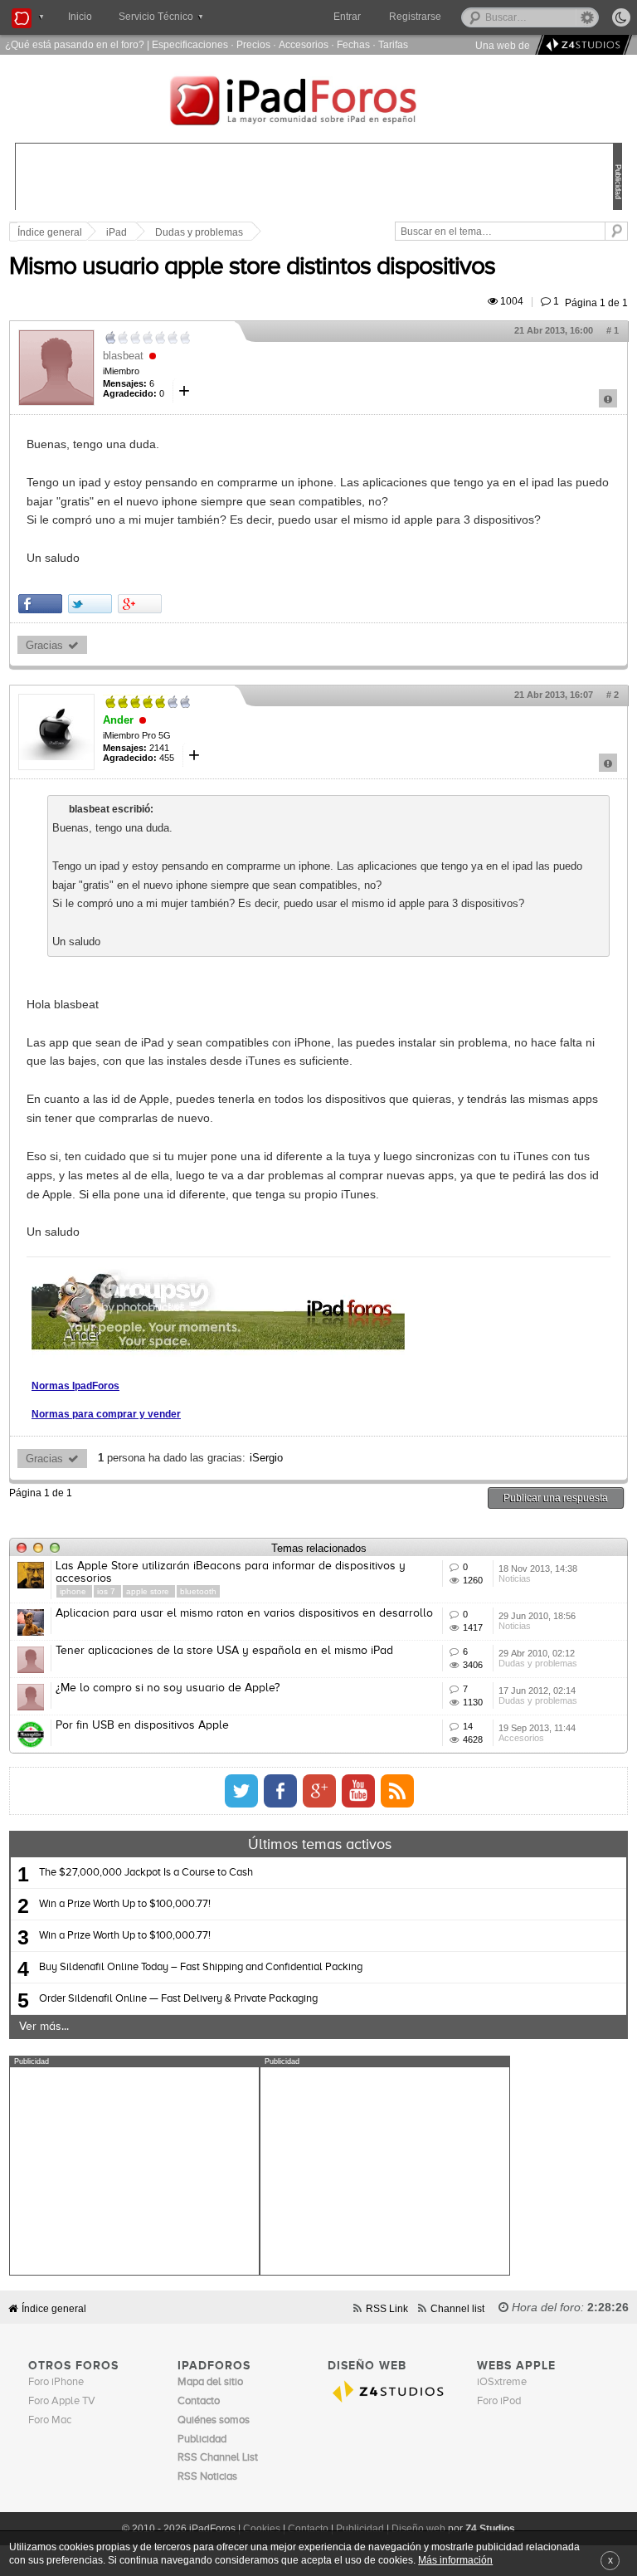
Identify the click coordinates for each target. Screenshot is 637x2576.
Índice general (54, 2308)
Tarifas (393, 44)
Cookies (262, 2529)
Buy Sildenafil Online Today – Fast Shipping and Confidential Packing (201, 1967)
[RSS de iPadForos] (397, 1791)
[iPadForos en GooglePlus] (319, 1791)
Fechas (353, 44)
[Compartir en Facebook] (40, 604)
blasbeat (123, 356)
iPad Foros (318, 103)
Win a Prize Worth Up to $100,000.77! (125, 1904)
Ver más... (44, 2027)
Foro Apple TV (62, 2401)
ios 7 (107, 1591)
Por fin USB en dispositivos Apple (142, 1725)
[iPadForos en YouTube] (358, 1791)
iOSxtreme (502, 2382)
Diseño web (418, 2529)
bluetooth (198, 1591)
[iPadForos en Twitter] (241, 1791)
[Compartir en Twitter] (90, 604)
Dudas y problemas (199, 232)
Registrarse (415, 17)
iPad (117, 232)
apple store (149, 1591)
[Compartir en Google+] (140, 604)
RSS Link (387, 2308)
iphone (74, 1591)
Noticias (515, 1578)
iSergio (266, 1458)
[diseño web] (581, 45)
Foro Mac (50, 2420)
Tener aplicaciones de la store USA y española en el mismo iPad (224, 1651)
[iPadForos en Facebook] (280, 1791)
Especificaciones (190, 44)
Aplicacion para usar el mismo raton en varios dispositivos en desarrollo (244, 1613)
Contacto (308, 2529)
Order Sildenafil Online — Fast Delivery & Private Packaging (178, 1999)
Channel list (457, 2308)
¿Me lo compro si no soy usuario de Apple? (168, 1688)
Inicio (80, 17)
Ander (118, 720)
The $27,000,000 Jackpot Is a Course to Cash (146, 1873)
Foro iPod (499, 2401)
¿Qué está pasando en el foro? (75, 44)
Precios (253, 44)
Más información (455, 2560)
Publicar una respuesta (556, 1498)
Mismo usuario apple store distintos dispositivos (252, 267)
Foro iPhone (56, 2382)
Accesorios (304, 44)
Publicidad (360, 2529)
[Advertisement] (134, 2171)
